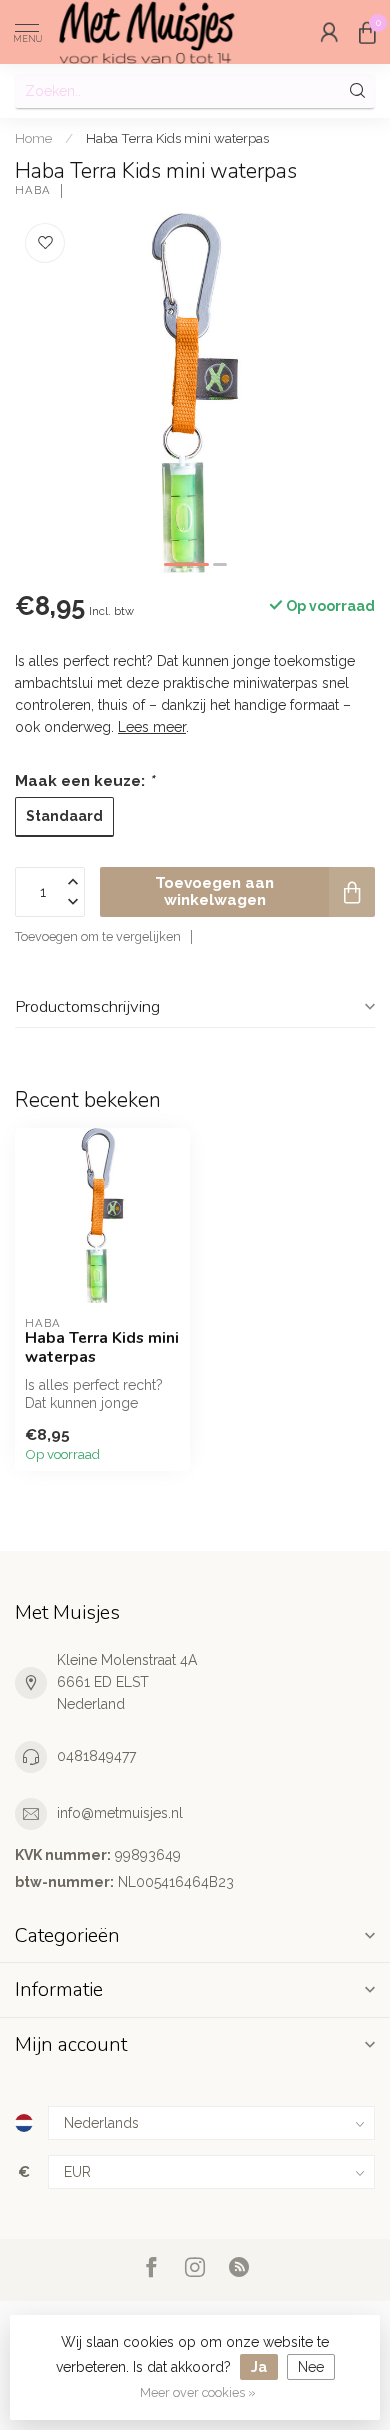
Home (33, 138)
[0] (367, 32)
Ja (259, 2367)
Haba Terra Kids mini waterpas (177, 138)
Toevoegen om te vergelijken (98, 936)
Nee (311, 2367)
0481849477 (96, 1756)
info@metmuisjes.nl (120, 1813)
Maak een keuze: (84, 781)
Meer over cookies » (198, 2392)
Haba (33, 190)
